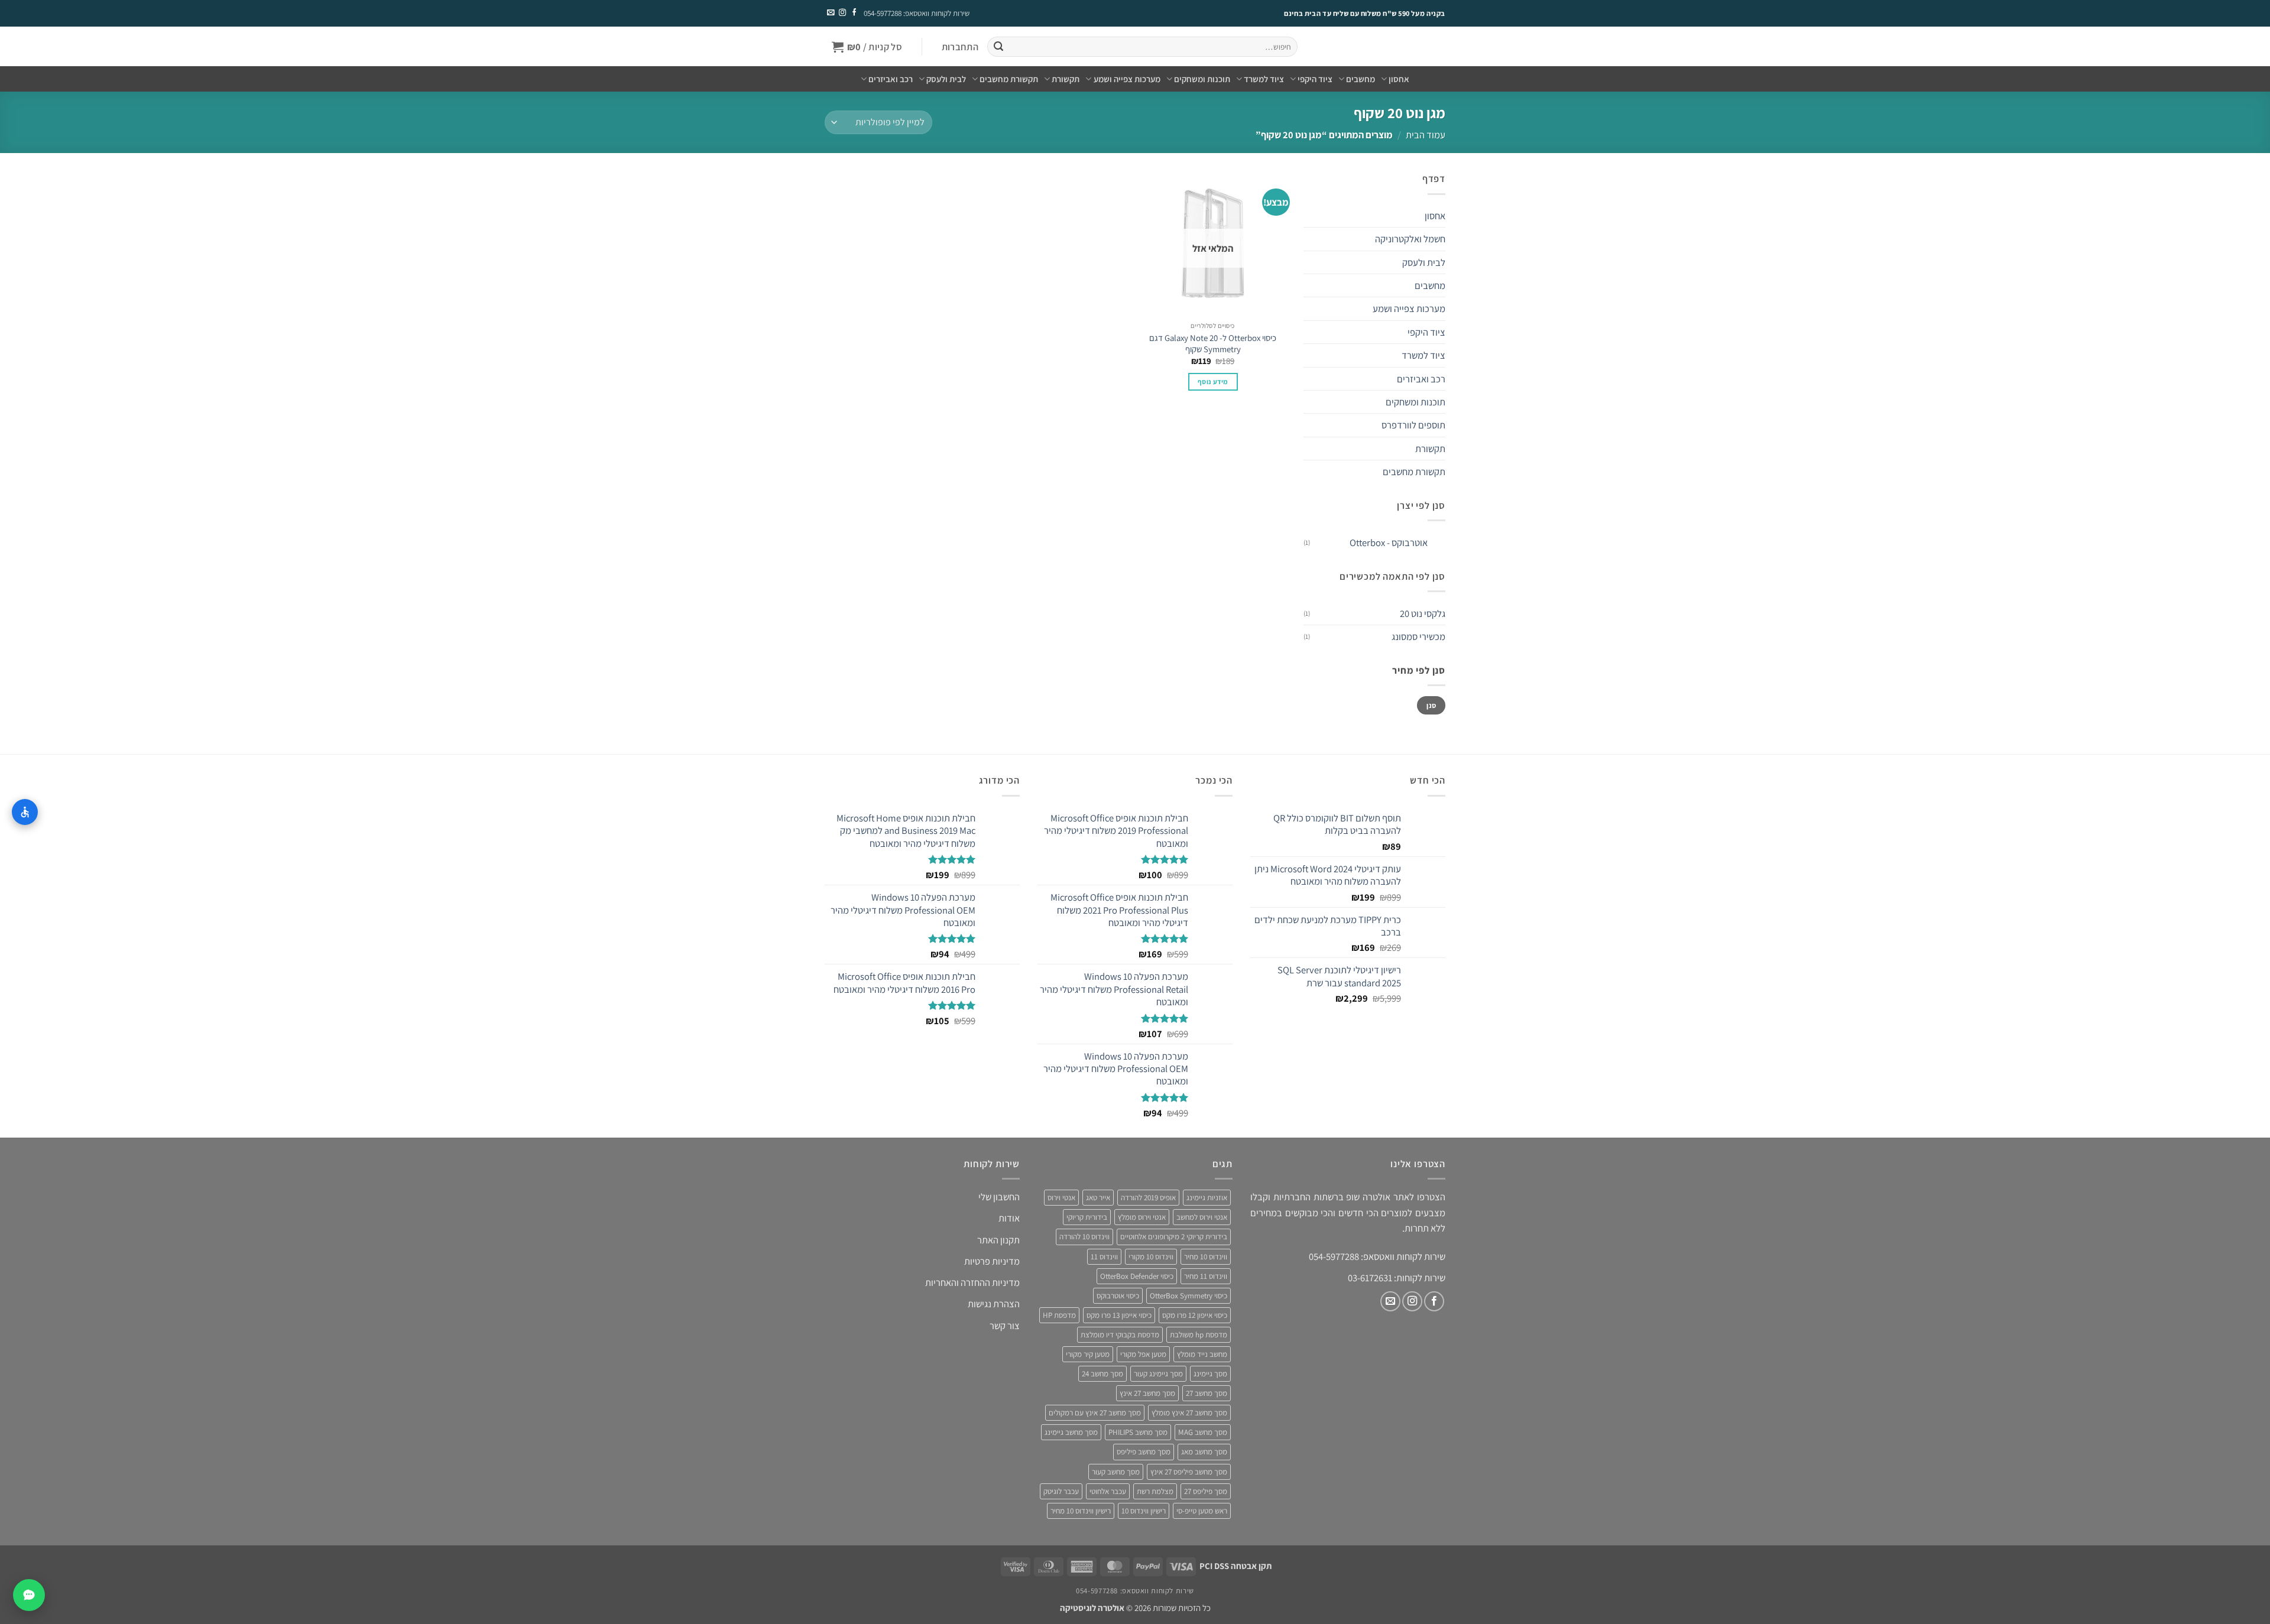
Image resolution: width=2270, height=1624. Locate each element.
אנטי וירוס (1061, 1198)
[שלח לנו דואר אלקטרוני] (831, 13)
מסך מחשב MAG (1203, 1432)
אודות (1009, 1218)
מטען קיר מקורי (1088, 1354)
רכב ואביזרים (891, 79)
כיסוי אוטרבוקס (1118, 1296)
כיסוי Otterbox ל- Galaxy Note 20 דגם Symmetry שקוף (1213, 343)
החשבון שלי (999, 1197)
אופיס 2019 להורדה (1148, 1198)
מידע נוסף (1213, 381)
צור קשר (1005, 1326)
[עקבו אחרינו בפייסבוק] (854, 13)
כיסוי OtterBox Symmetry (1188, 1296)
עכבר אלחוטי (1108, 1491)
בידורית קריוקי (1087, 1217)
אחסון (1399, 79)
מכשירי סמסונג (1418, 636)
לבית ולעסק (946, 79)
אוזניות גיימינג (1207, 1198)
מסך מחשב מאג (1204, 1452)
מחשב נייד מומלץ (1202, 1354)
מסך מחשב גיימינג (1071, 1432)
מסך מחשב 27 (1207, 1393)
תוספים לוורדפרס (1413, 425)
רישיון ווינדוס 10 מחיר (1081, 1511)
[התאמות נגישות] (25, 812)
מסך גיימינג (1210, 1374)
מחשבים (1361, 79)
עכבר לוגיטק (1061, 1491)
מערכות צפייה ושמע (1127, 79)
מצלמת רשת (1155, 1491)
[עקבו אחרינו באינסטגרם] (842, 13)
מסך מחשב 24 (1102, 1374)
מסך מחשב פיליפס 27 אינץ (1189, 1472)
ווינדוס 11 (1104, 1257)
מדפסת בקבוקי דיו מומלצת (1120, 1335)
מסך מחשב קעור (1116, 1472)
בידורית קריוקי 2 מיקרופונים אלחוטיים (1174, 1237)
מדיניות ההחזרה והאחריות (972, 1282)
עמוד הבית (1426, 135)
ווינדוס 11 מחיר (1206, 1276)
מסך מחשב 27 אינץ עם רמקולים (1095, 1413)
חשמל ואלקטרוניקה (1410, 239)
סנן (1431, 705)
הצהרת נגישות (994, 1304)
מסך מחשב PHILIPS (1138, 1432)
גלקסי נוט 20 (1423, 613)
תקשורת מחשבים (1009, 79)
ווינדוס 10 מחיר (1206, 1257)
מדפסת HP (1059, 1315)
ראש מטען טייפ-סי (1202, 1511)
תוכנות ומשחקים (1202, 79)
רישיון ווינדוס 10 (1144, 1511)
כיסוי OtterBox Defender (1137, 1276)
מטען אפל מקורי (1143, 1354)
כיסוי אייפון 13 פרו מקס (1119, 1315)
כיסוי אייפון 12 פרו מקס (1195, 1315)
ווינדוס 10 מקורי (1151, 1257)
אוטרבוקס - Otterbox (1389, 543)
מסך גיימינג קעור (1158, 1374)
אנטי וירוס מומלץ (1142, 1217)
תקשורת (1066, 79)
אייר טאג (1098, 1198)
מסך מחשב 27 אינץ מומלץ (1189, 1413)
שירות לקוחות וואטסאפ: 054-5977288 (917, 13)
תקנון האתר (998, 1240)
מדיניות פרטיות (992, 1261)
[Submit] (998, 47)
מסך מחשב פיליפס (1144, 1452)
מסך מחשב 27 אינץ (1147, 1393)
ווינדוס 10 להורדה (1084, 1237)
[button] (960, 47)
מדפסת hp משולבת (1199, 1335)
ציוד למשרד (1264, 79)
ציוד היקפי (1315, 79)
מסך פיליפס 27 (1206, 1491)
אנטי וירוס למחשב (1202, 1217)
